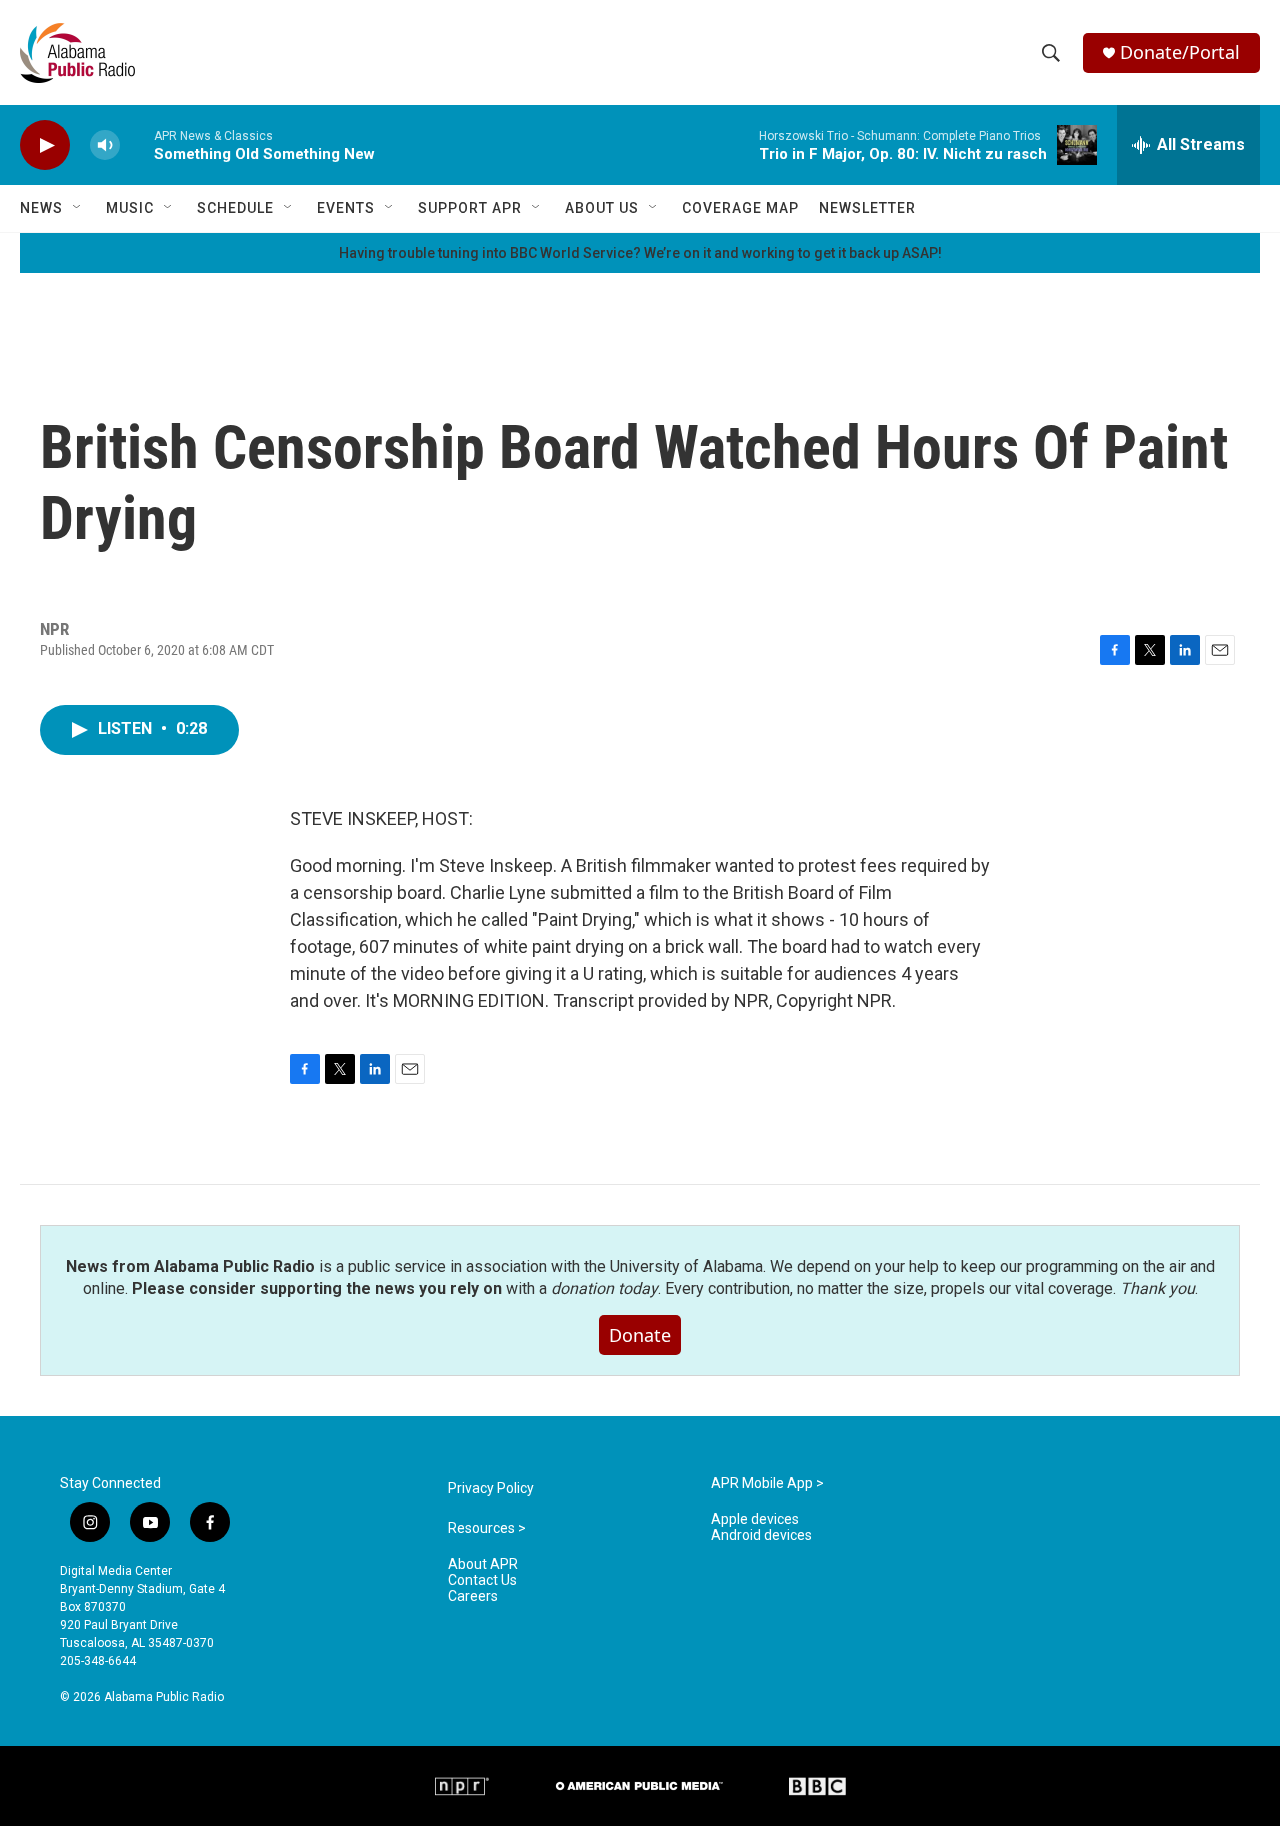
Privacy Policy (491, 1488)
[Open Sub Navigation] (78, 208)
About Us (602, 208)
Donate (640, 1335)
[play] (45, 145)
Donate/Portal (1180, 52)
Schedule (235, 208)
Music (130, 208)
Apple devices (755, 1519)
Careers (473, 1596)
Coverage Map (740, 208)
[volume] (105, 145)
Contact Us (482, 1580)
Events (346, 208)
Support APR (470, 208)
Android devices (761, 1535)
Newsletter (867, 208)
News (41, 208)
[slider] (137, 144)
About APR (483, 1564)
